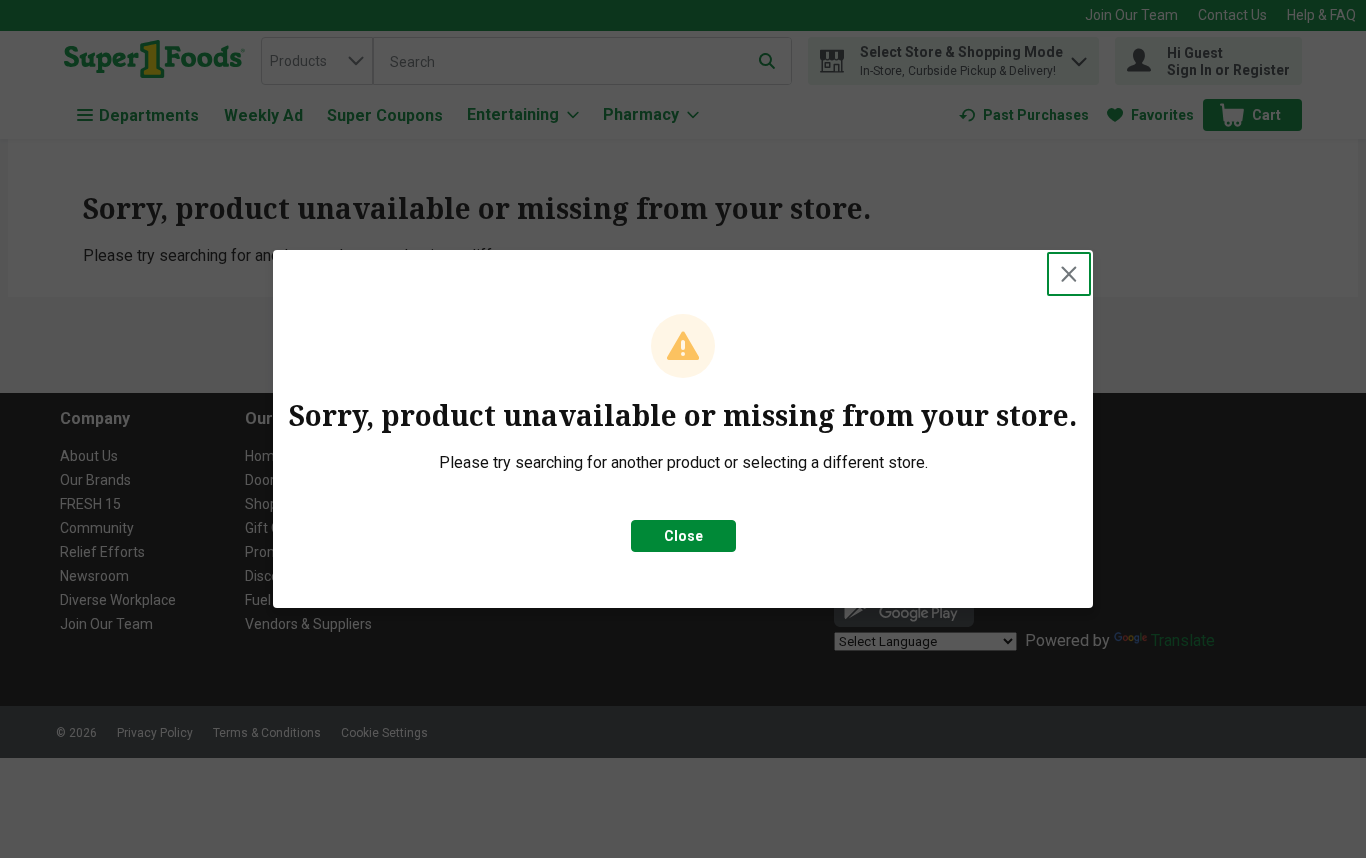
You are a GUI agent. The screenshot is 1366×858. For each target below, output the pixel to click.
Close (683, 536)
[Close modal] (1069, 274)
